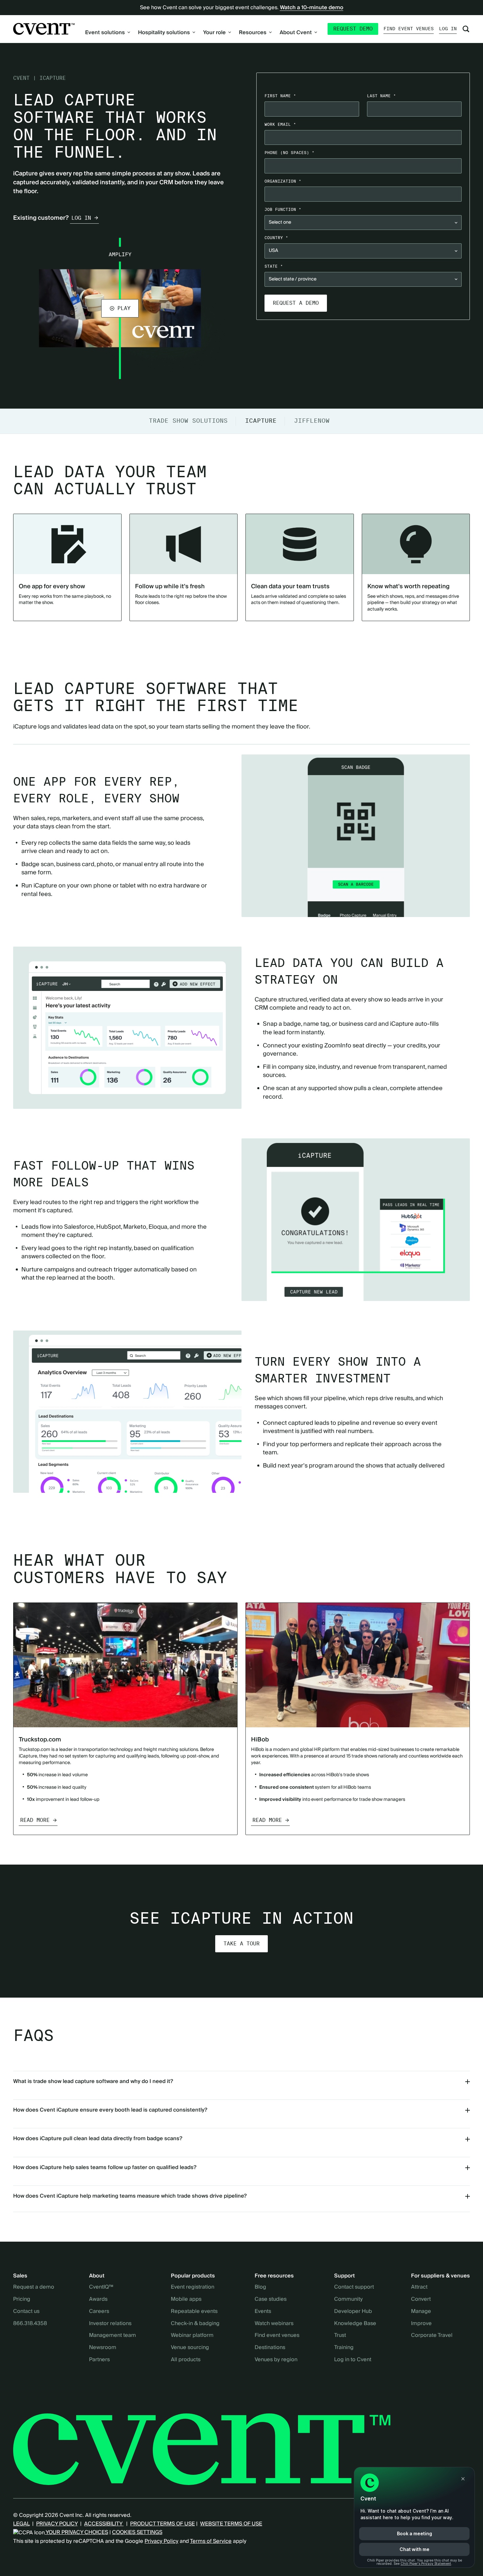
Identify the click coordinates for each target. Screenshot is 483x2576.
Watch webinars (274, 2324)
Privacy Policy (161, 2541)
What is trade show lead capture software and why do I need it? (93, 2081)
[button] (120, 308)
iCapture (261, 421)
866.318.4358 (30, 2324)
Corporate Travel (432, 2336)
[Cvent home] (44, 29)
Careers (99, 2312)
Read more (35, 1820)
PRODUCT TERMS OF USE (162, 2524)
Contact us (26, 2312)
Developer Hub (353, 2312)
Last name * (381, 96)
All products (186, 2360)
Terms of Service (211, 2541)
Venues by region (276, 2360)
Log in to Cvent (353, 2360)
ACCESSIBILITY (104, 2524)
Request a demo (34, 2287)
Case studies (271, 2299)
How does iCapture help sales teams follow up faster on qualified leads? (105, 2167)
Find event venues (409, 29)
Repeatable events (194, 2312)
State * (274, 266)
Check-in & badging (195, 2324)
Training (344, 2348)
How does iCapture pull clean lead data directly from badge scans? (98, 2139)
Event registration (193, 2287)
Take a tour (241, 1944)
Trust (340, 2336)
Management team (113, 2336)
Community (348, 2299)
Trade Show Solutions (188, 421)
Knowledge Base (355, 2324)
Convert (421, 2299)
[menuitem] (108, 33)
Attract (419, 2287)
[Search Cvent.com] (466, 29)
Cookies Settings (137, 2532)
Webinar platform (192, 2336)
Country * (276, 238)
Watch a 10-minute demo (312, 8)
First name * (280, 96)
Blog (260, 2287)
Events (263, 2312)
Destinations (270, 2348)
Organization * (283, 181)
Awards (98, 2299)
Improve (421, 2324)
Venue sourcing (190, 2348)
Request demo (353, 29)
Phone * (289, 153)
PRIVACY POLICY (57, 2524)
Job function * (283, 209)
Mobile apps (186, 2299)
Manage (421, 2312)
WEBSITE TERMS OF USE (231, 2524)
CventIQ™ (101, 2287)
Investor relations (110, 2324)
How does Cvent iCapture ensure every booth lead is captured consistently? (110, 2110)
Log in (448, 29)
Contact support (354, 2287)
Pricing (22, 2299)
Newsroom (103, 2348)
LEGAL (21, 2524)
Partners (99, 2360)
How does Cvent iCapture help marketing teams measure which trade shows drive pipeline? (130, 2196)
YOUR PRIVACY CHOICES (76, 2532)
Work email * (280, 124)
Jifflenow (312, 421)
